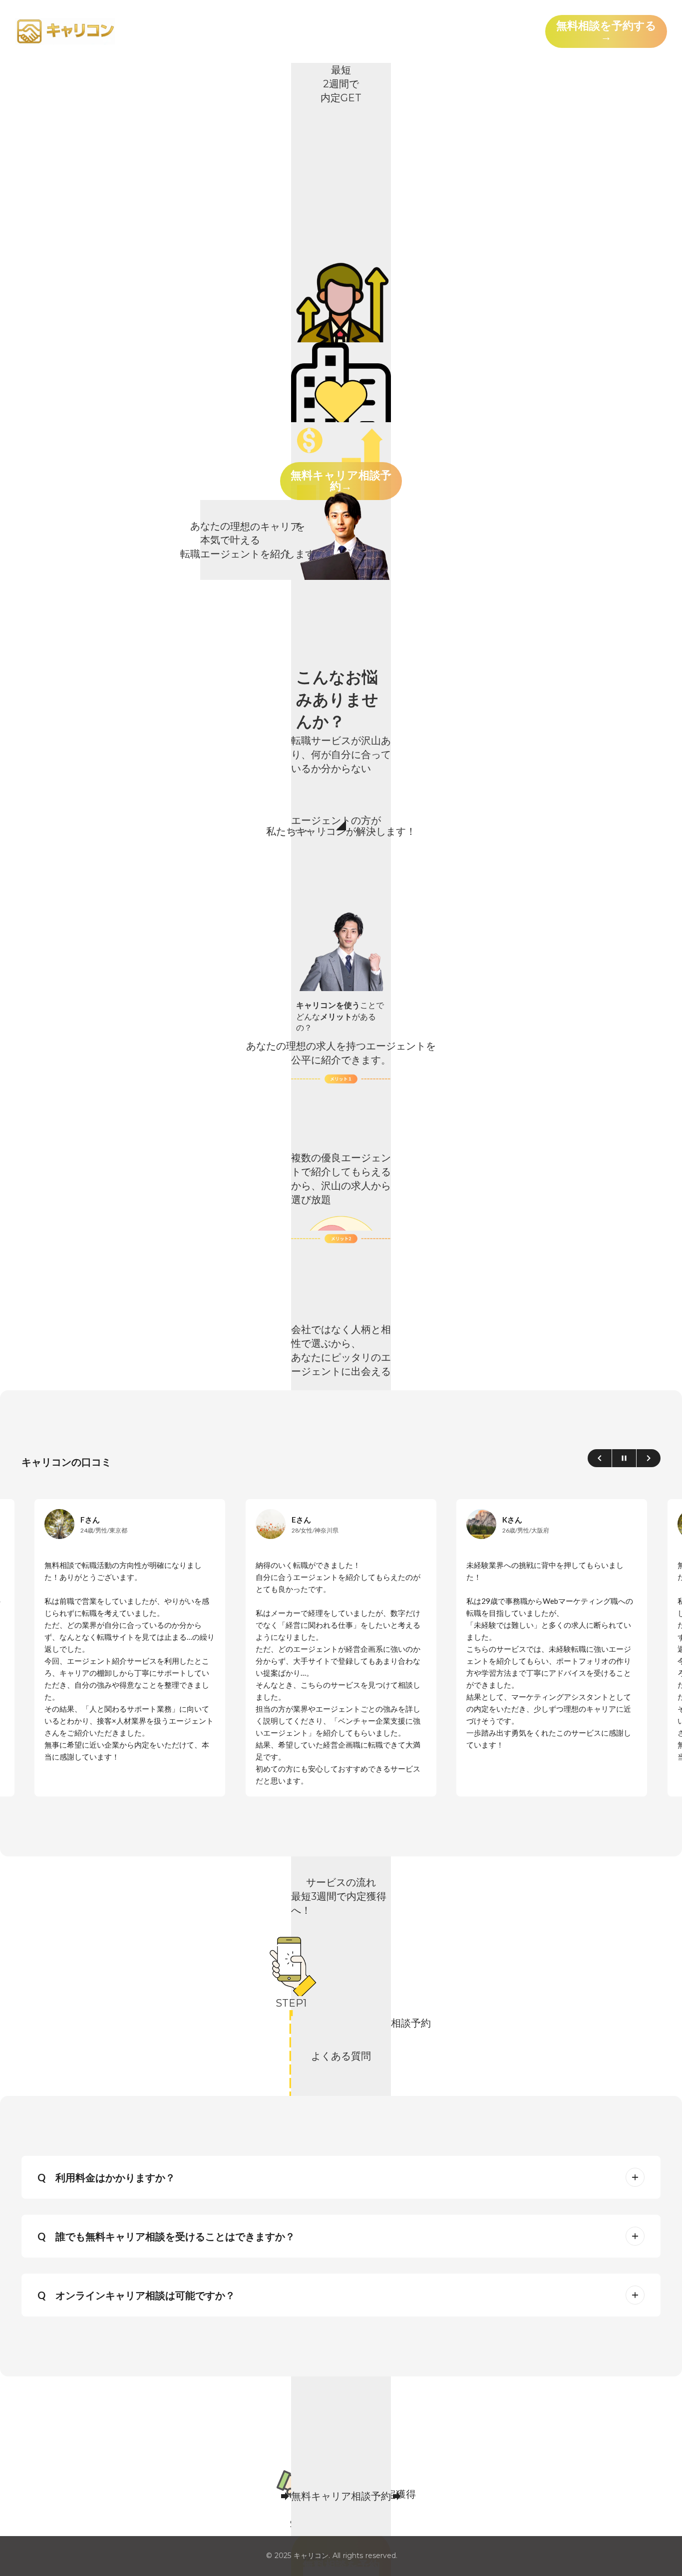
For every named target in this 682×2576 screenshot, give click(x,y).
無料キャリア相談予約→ (341, 481)
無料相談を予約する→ (606, 31)
